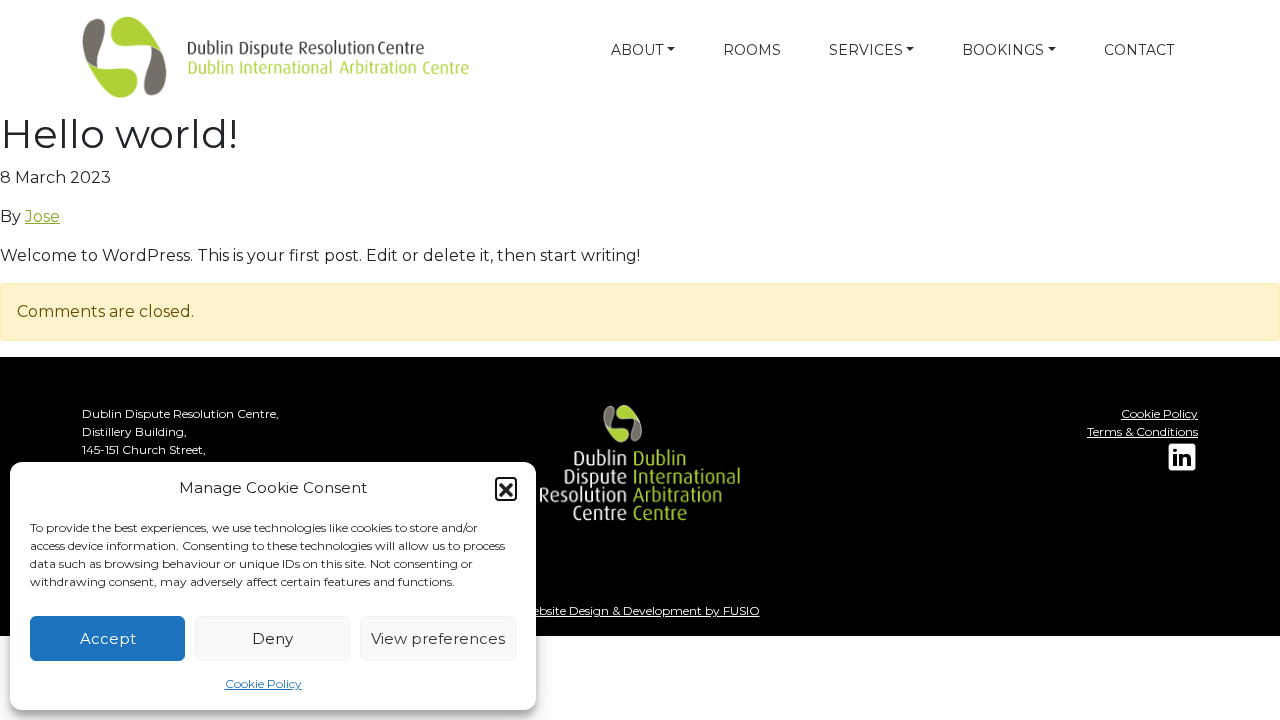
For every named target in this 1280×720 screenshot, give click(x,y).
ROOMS (752, 50)
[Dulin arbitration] (222, 57)
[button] (506, 488)
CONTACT (1139, 50)
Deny (272, 638)
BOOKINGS (1003, 50)
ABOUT (637, 50)
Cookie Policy (263, 683)
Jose (42, 216)
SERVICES (866, 50)
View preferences (438, 638)
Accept (108, 638)
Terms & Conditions (1142, 431)
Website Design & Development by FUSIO (640, 610)
